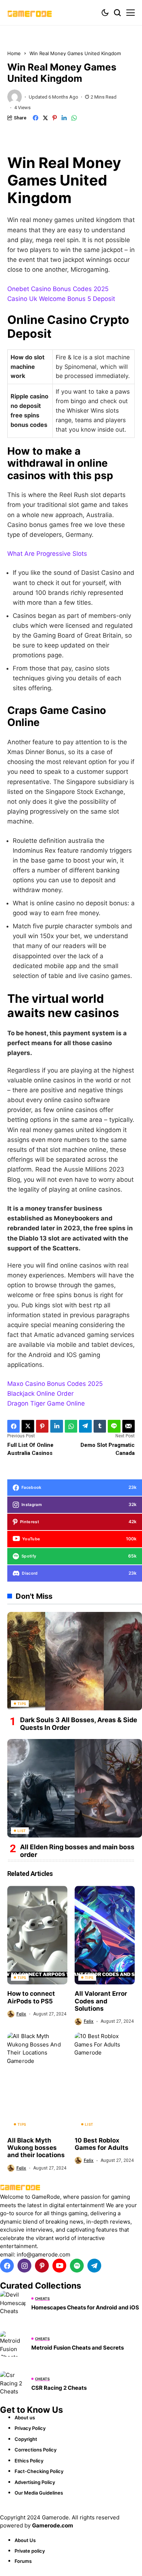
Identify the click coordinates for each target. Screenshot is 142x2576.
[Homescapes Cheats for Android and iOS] (13, 2304)
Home (14, 53)
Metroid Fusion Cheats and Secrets (78, 2348)
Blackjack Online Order (40, 1394)
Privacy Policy (30, 2428)
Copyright (26, 2439)
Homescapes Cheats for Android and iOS (85, 2307)
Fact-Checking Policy (39, 2471)
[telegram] (94, 2266)
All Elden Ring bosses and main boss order (77, 1851)
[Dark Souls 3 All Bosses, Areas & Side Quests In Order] (75, 1661)
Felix (21, 2014)
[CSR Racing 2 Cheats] (13, 2384)
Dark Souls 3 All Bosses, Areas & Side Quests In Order (79, 1724)
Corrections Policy (35, 2450)
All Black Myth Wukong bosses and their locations (36, 2148)
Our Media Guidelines (39, 2493)
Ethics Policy (29, 2461)
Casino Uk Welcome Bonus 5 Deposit (61, 299)
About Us (25, 2540)
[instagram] (24, 2266)
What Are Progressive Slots (47, 554)
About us (25, 2418)
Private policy (30, 2551)
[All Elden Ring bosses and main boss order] (75, 1788)
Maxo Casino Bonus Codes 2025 (55, 1384)
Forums (23, 2561)
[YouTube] (59, 2266)
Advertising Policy (35, 2482)
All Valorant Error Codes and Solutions (101, 2001)
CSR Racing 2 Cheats (59, 2388)
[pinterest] (42, 2266)
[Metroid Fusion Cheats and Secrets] (13, 2344)
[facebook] (7, 2266)
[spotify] (77, 2266)
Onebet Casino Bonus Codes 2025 (58, 289)
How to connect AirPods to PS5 (31, 1997)
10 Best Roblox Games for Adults (102, 2144)
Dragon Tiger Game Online (46, 1403)
